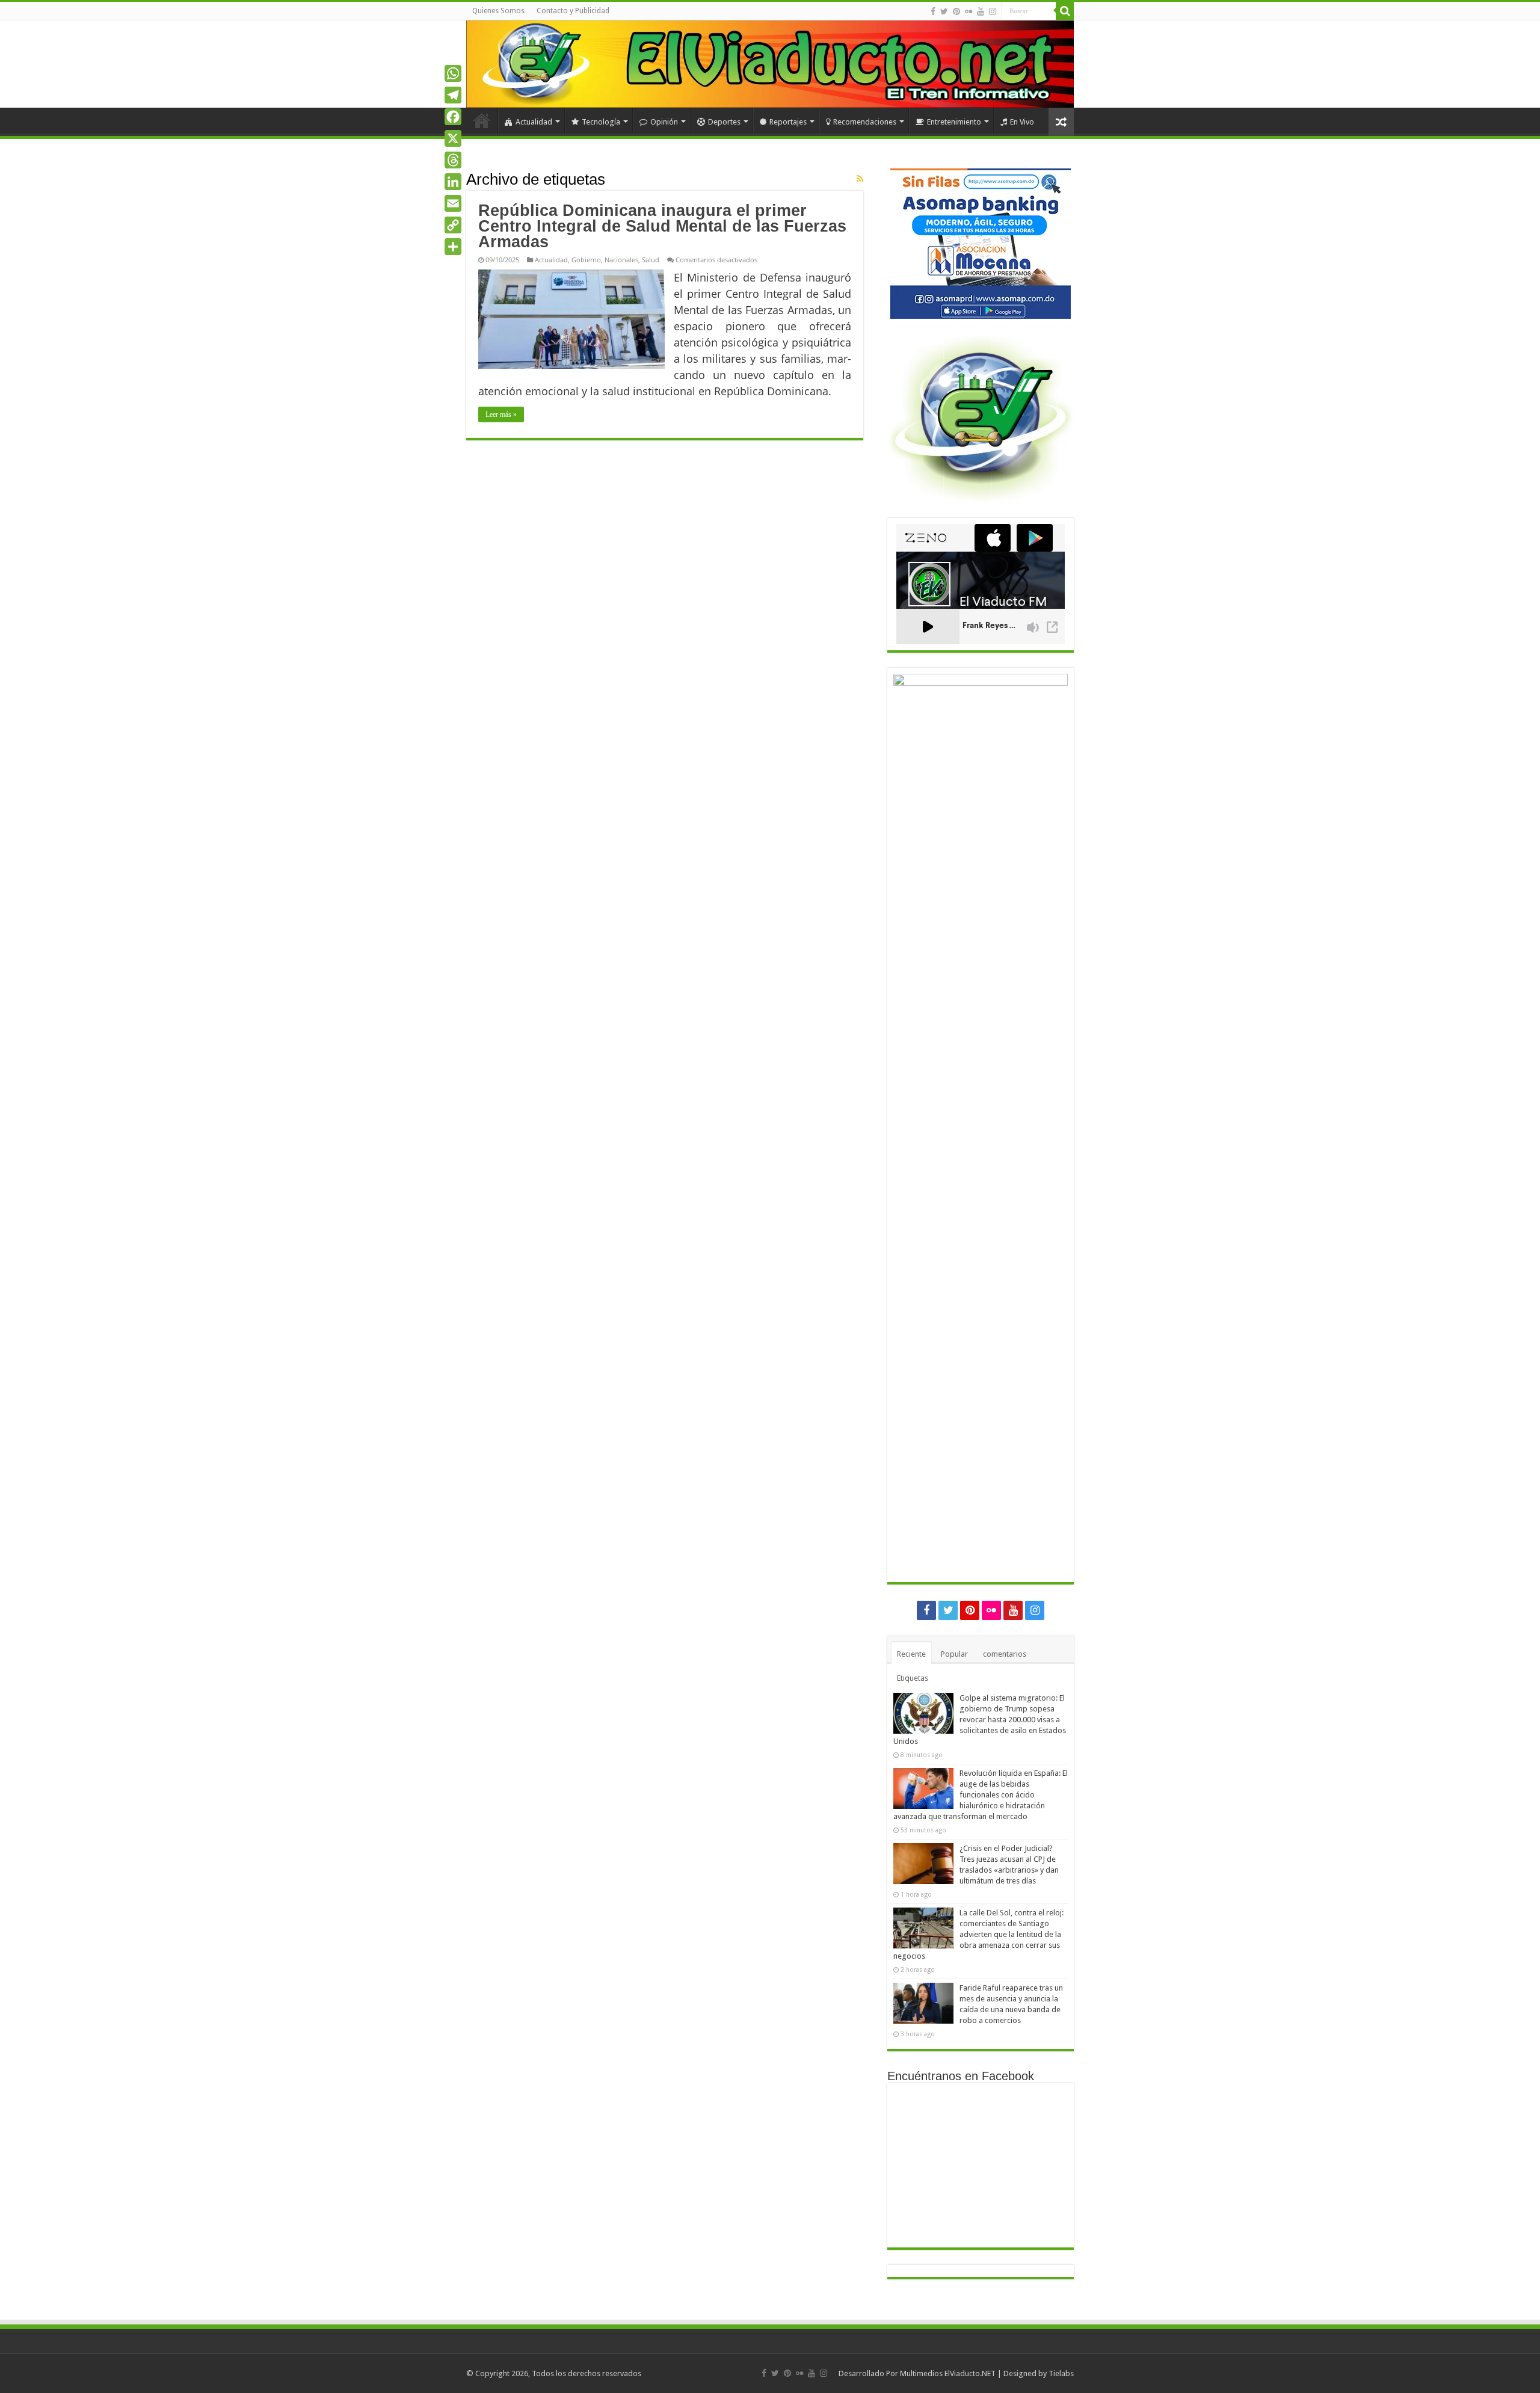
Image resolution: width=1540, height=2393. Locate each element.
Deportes (724, 122)
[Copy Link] (453, 225)
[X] (453, 138)
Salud (651, 260)
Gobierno (586, 260)
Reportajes (788, 122)
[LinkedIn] (453, 182)
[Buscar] (1065, 11)
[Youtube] (981, 11)
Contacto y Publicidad (573, 11)
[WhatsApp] (453, 73)
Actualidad (534, 122)
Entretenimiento (954, 122)
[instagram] (993, 11)
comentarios (1005, 1654)
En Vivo (1022, 122)
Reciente (911, 1654)
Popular (954, 1654)
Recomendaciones (865, 122)
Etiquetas (913, 1678)
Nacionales (621, 260)
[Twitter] (944, 11)
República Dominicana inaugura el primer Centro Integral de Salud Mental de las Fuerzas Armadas (662, 226)
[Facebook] (933, 11)
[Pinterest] (956, 11)
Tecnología (601, 122)
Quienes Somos (498, 11)
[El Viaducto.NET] (770, 64)
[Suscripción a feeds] (860, 179)
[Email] (453, 203)
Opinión (664, 122)
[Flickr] (969, 11)
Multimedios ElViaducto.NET (948, 2373)
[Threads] (453, 160)
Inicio (482, 120)
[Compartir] (453, 247)
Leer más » (501, 414)
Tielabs (1061, 2373)
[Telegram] (453, 95)
